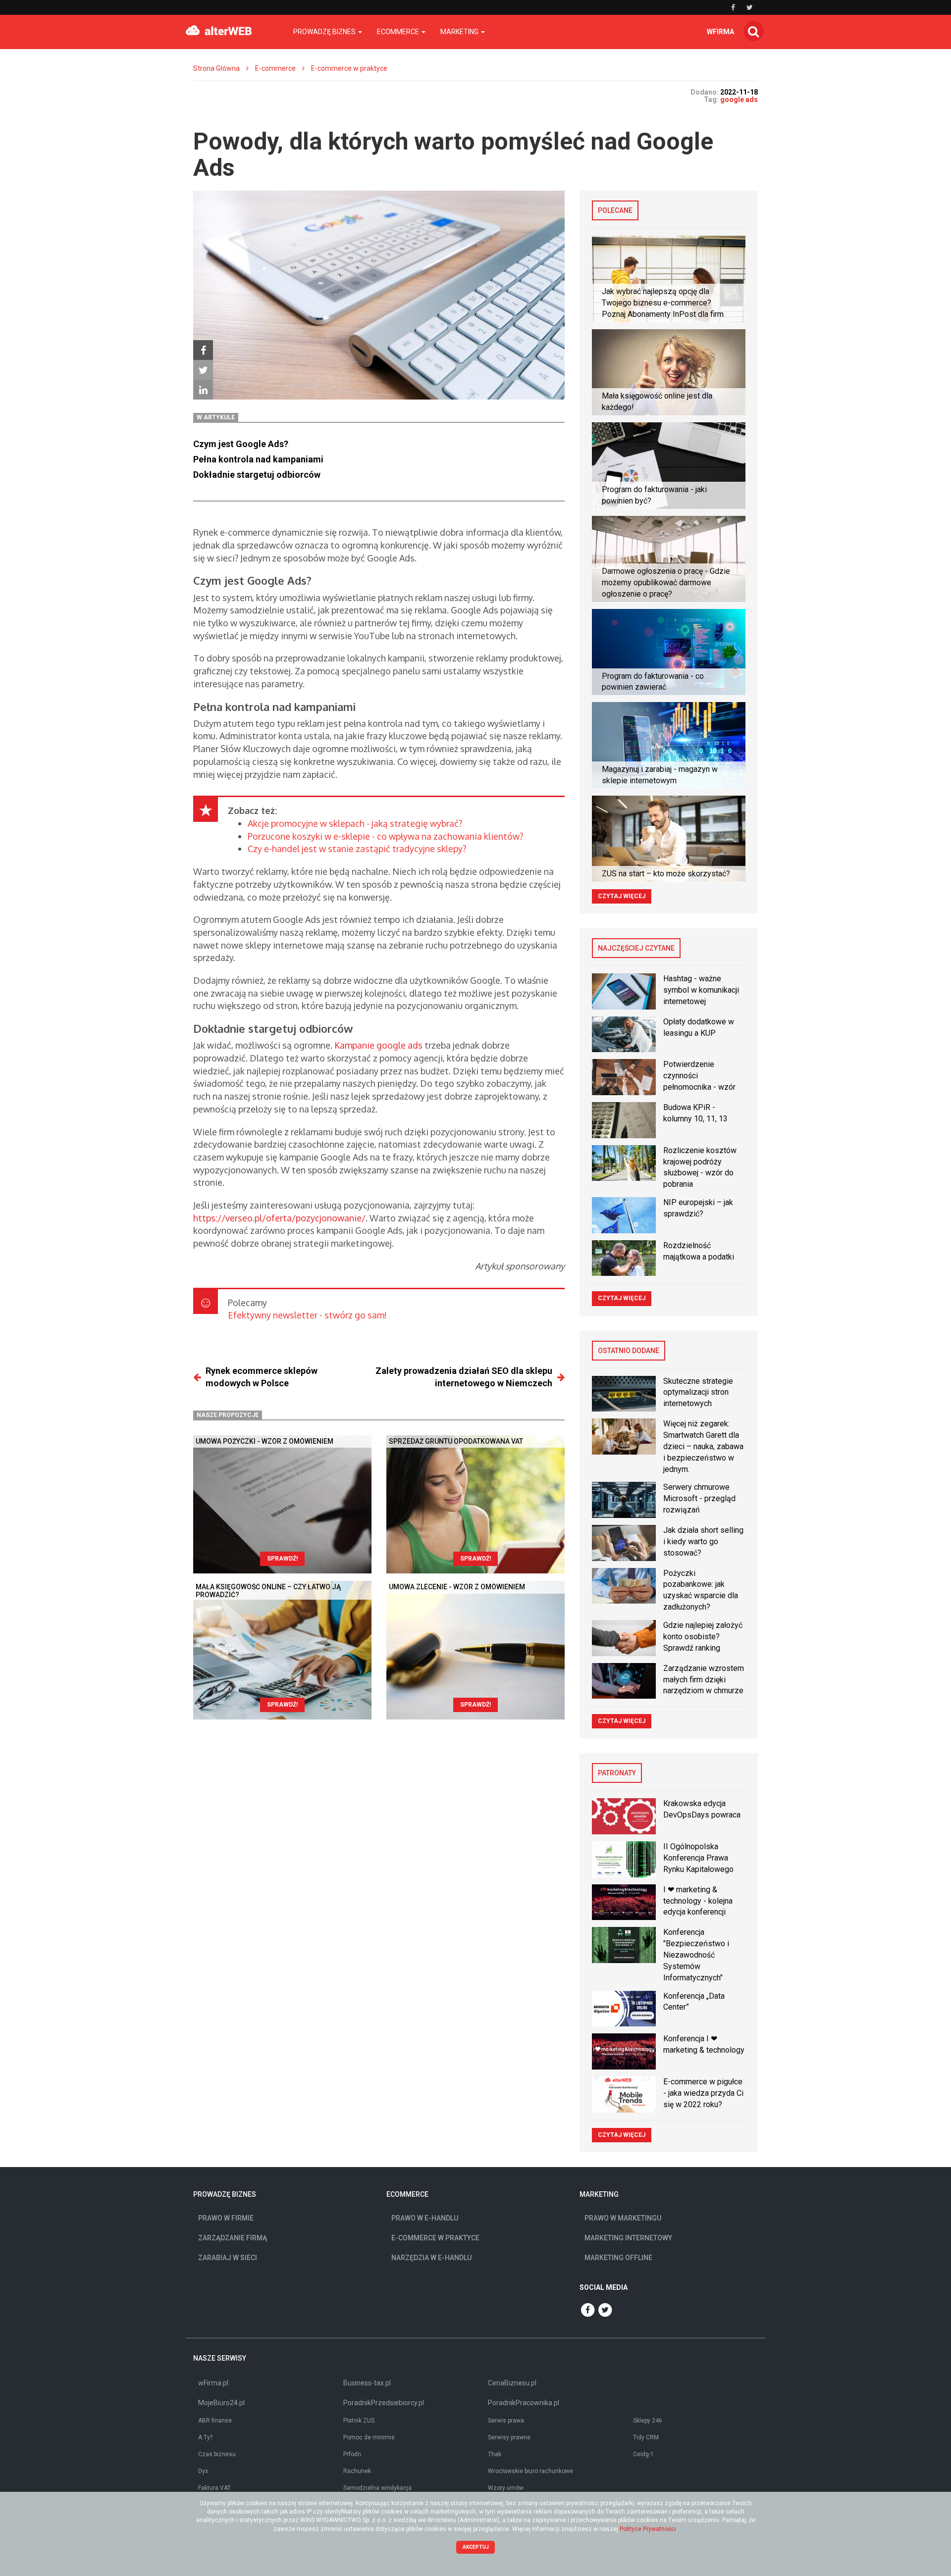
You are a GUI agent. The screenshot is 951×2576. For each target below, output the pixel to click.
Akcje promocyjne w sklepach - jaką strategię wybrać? (355, 823)
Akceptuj (476, 2547)
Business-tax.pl (367, 2383)
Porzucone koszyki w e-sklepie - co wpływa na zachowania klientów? (385, 836)
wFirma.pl (213, 2383)
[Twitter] (203, 370)
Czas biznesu (217, 2454)
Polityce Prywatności (648, 2529)
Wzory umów (506, 2488)
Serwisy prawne (509, 2437)
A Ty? (205, 2437)
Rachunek (357, 2471)
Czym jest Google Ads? (241, 444)
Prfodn (352, 2454)
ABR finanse (215, 2421)
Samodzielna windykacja (377, 2488)
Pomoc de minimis (369, 2437)
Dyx (203, 2471)
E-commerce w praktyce (349, 68)
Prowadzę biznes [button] (325, 32)
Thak (495, 2454)
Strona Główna (216, 68)
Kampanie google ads (378, 1045)
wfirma (720, 32)
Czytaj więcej (622, 896)
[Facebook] (203, 350)
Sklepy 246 (648, 2421)
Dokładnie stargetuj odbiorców (258, 475)
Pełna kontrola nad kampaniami (258, 459)
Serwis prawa (506, 2421)
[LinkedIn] (203, 390)
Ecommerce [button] (399, 32)
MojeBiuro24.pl (221, 2403)
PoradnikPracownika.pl (524, 2403)
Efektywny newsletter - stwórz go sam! (307, 1315)
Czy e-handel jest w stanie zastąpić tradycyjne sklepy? (357, 849)
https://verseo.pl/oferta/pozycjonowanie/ (279, 1218)
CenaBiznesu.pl (512, 2383)
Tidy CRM (646, 2437)
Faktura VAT (214, 2488)
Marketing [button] (460, 32)
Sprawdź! (282, 1559)
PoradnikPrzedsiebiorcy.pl (384, 2403)
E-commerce (275, 68)
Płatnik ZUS (359, 2421)
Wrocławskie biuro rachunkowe (530, 2471)
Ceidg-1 (643, 2454)
